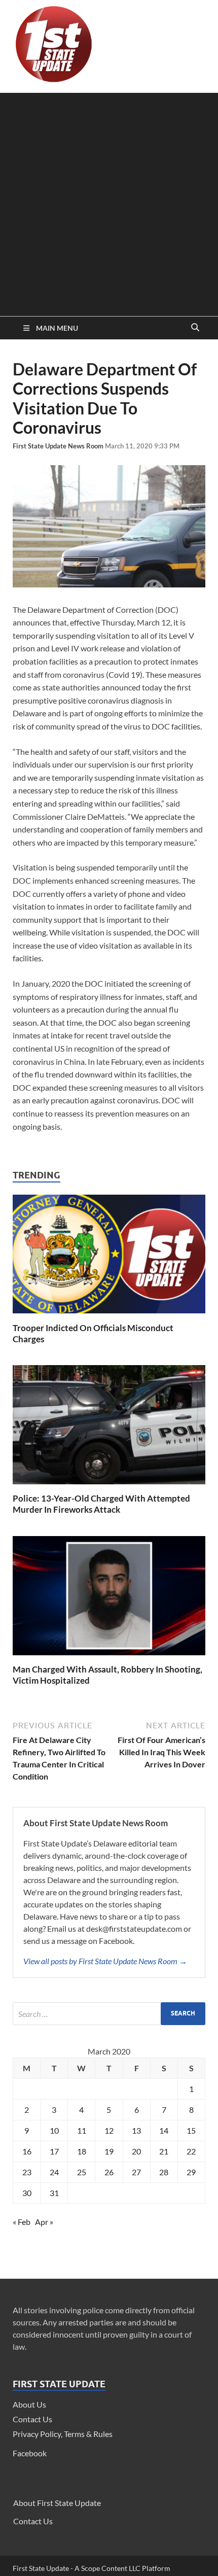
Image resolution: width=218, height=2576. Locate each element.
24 (54, 2172)
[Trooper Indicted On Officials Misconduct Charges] (109, 1316)
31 (54, 2193)
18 (82, 2151)
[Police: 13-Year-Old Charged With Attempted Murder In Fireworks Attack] (109, 1487)
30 (27, 2193)
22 (191, 2151)
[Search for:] (109, 2014)
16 (27, 2151)
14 (164, 2130)
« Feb (22, 2222)
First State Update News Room (59, 446)
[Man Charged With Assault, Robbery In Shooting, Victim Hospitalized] (109, 1658)
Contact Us (32, 2419)
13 (136, 2130)
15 (191, 2130)
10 (54, 2130)
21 (164, 2151)
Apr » (44, 2222)
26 (109, 2172)
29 (191, 2172)
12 (109, 2130)
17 (54, 2151)
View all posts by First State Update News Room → (105, 1961)
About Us (29, 2404)
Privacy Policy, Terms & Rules (63, 2434)
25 (82, 2172)
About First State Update (57, 2503)
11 (82, 2130)
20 (136, 2151)
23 (27, 2172)
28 (164, 2172)
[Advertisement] (109, 202)
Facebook (30, 2453)
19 (109, 2151)
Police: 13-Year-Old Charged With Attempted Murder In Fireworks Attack (101, 1504)
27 (136, 2172)
